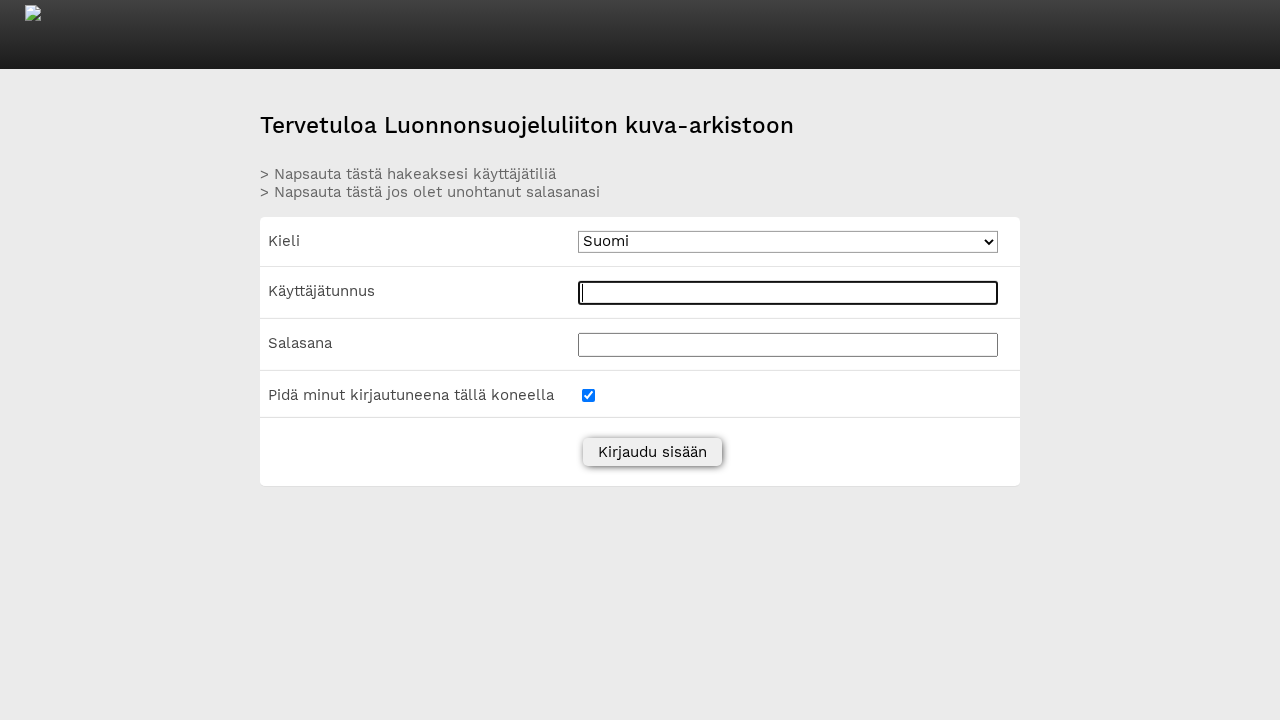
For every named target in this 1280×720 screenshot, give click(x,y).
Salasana (300, 343)
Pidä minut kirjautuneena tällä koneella (411, 395)
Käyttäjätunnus (321, 291)
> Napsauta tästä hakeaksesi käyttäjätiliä (408, 173)
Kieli (284, 241)
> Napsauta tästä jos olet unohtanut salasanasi (430, 192)
